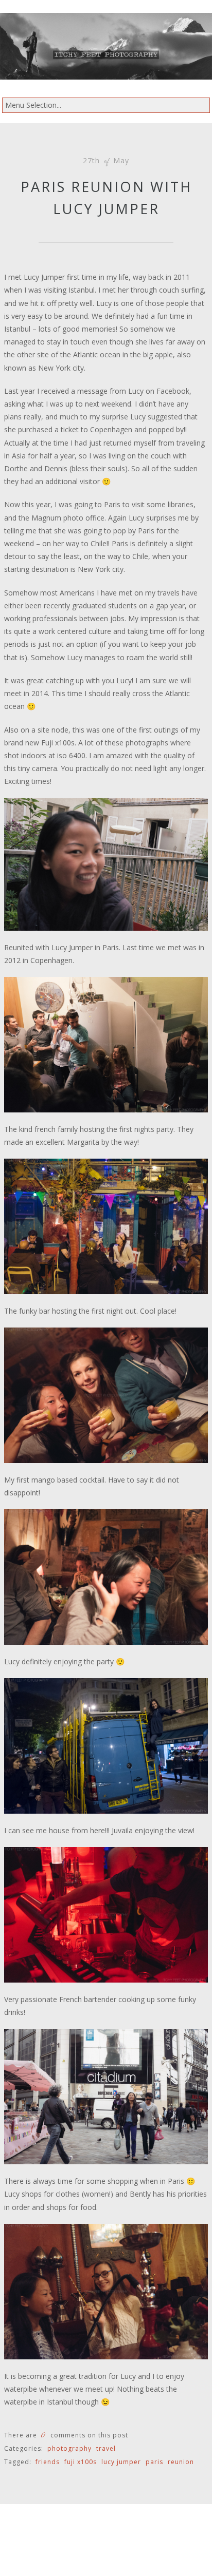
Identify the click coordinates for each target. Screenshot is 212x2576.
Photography (69, 2448)
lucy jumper (121, 2462)
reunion (181, 2462)
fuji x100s (81, 2462)
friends (48, 2462)
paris (154, 2462)
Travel (106, 2448)
